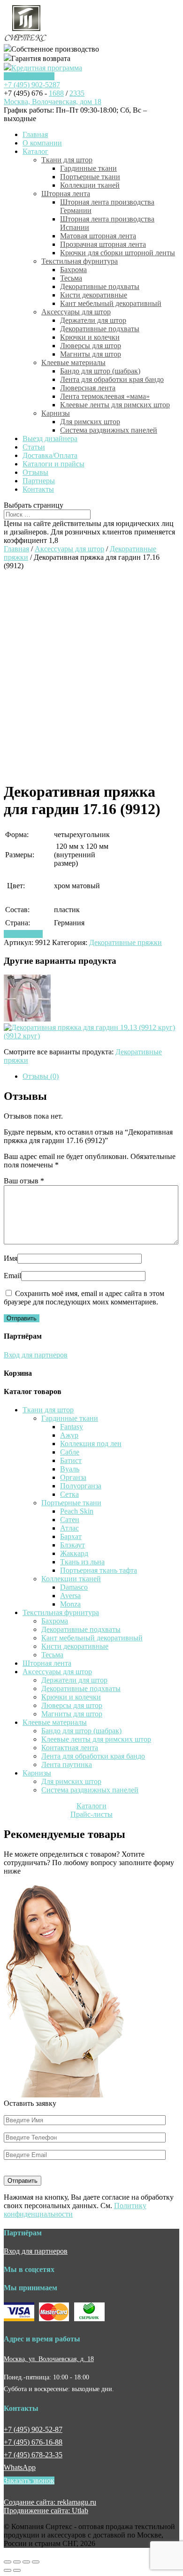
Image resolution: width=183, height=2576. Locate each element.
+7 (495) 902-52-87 (33, 2429)
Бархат (71, 1536)
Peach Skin (77, 1511)
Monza (70, 1604)
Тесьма (71, 278)
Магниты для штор (91, 354)
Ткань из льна (82, 1562)
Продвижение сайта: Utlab (46, 2511)
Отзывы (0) (41, 1076)
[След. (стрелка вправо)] (17, 2570)
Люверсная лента (88, 388)
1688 (56, 93)
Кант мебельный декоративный (111, 303)
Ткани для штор (67, 160)
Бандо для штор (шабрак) (100, 371)
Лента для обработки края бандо (112, 379)
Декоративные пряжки (126, 942)
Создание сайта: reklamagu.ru (50, 2502)
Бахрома (73, 270)
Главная (35, 134)
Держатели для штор (93, 320)
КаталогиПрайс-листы (91, 1810)
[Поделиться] (17, 2562)
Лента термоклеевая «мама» (105, 396)
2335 (77, 93)
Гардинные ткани (88, 168)
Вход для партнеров (36, 1355)
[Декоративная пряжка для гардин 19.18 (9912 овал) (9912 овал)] (27, 1019)
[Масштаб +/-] (36, 2562)
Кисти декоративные (94, 295)
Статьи (34, 447)
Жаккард (74, 1553)
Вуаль (70, 1469)
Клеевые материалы (73, 362)
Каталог (35, 151)
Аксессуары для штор (76, 312)
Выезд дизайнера (50, 438)
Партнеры (39, 481)
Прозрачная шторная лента (103, 244)
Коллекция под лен (91, 1444)
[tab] (101, 1076)
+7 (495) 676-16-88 (33, 2442)
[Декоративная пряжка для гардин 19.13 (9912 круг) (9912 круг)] (91, 1036)
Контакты (38, 489)
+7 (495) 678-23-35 (33, 2455)
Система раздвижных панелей (109, 430)
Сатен (70, 1520)
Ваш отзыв (24, 1181)
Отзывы (35, 472)
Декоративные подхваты (100, 286)
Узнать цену (23, 934)
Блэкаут (72, 1545)
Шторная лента (66, 194)
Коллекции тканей (90, 185)
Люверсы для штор (91, 346)
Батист (71, 1460)
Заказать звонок (29, 76)
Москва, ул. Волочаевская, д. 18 (49, 2359)
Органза (73, 1477)
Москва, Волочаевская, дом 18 (53, 102)
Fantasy (72, 1427)
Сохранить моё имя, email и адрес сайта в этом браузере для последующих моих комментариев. (84, 1298)
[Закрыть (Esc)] (8, 2562)
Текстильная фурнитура (80, 261)
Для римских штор (90, 422)
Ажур (69, 1435)
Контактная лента (70, 1748)
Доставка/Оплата (50, 455)
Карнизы (56, 413)
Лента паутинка (67, 1764)
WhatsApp (20, 2467)
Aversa (70, 1596)
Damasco (74, 1587)
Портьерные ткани (90, 177)
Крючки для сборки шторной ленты (118, 253)
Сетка (69, 1494)
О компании (42, 143)
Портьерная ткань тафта (99, 1570)
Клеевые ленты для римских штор (115, 405)
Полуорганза (81, 1486)
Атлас (69, 1528)
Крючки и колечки (90, 337)
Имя (11, 1258)
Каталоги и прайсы (53, 464)
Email (12, 1276)
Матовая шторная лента (98, 236)
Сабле (70, 1452)
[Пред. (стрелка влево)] (8, 2570)
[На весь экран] (26, 2562)
